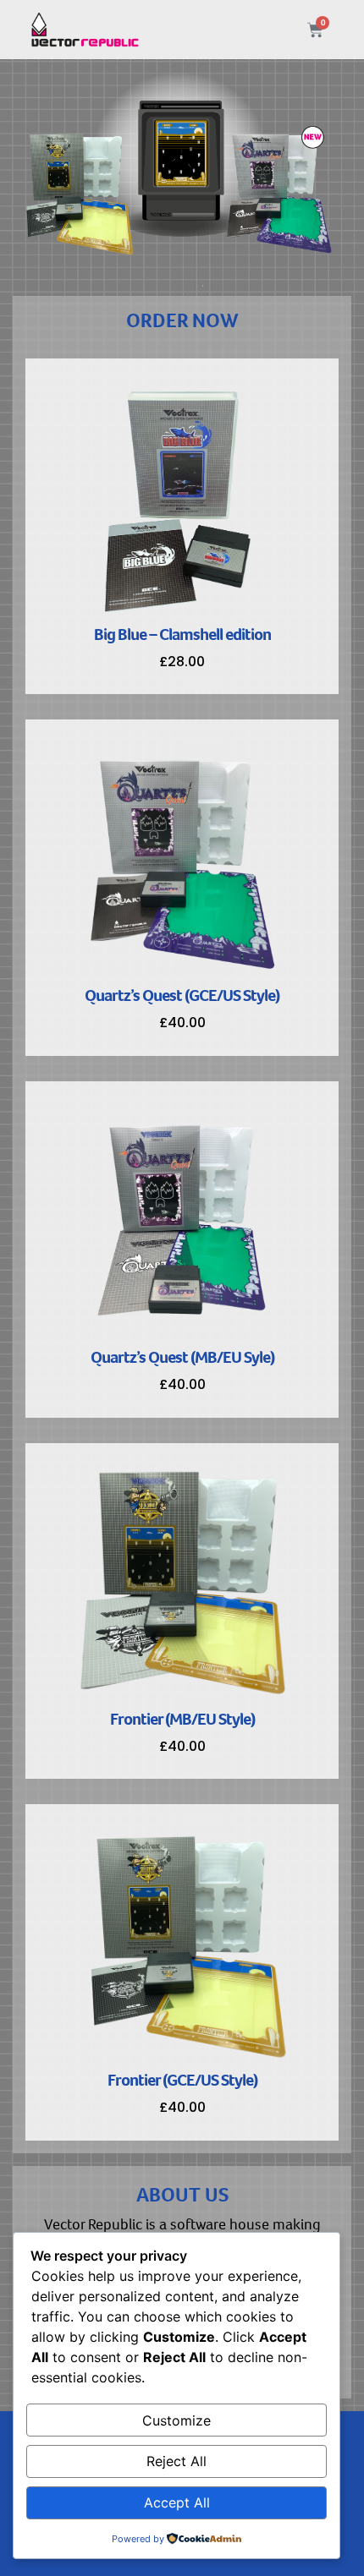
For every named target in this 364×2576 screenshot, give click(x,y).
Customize (176, 2420)
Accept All (177, 2502)
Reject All (176, 2461)
